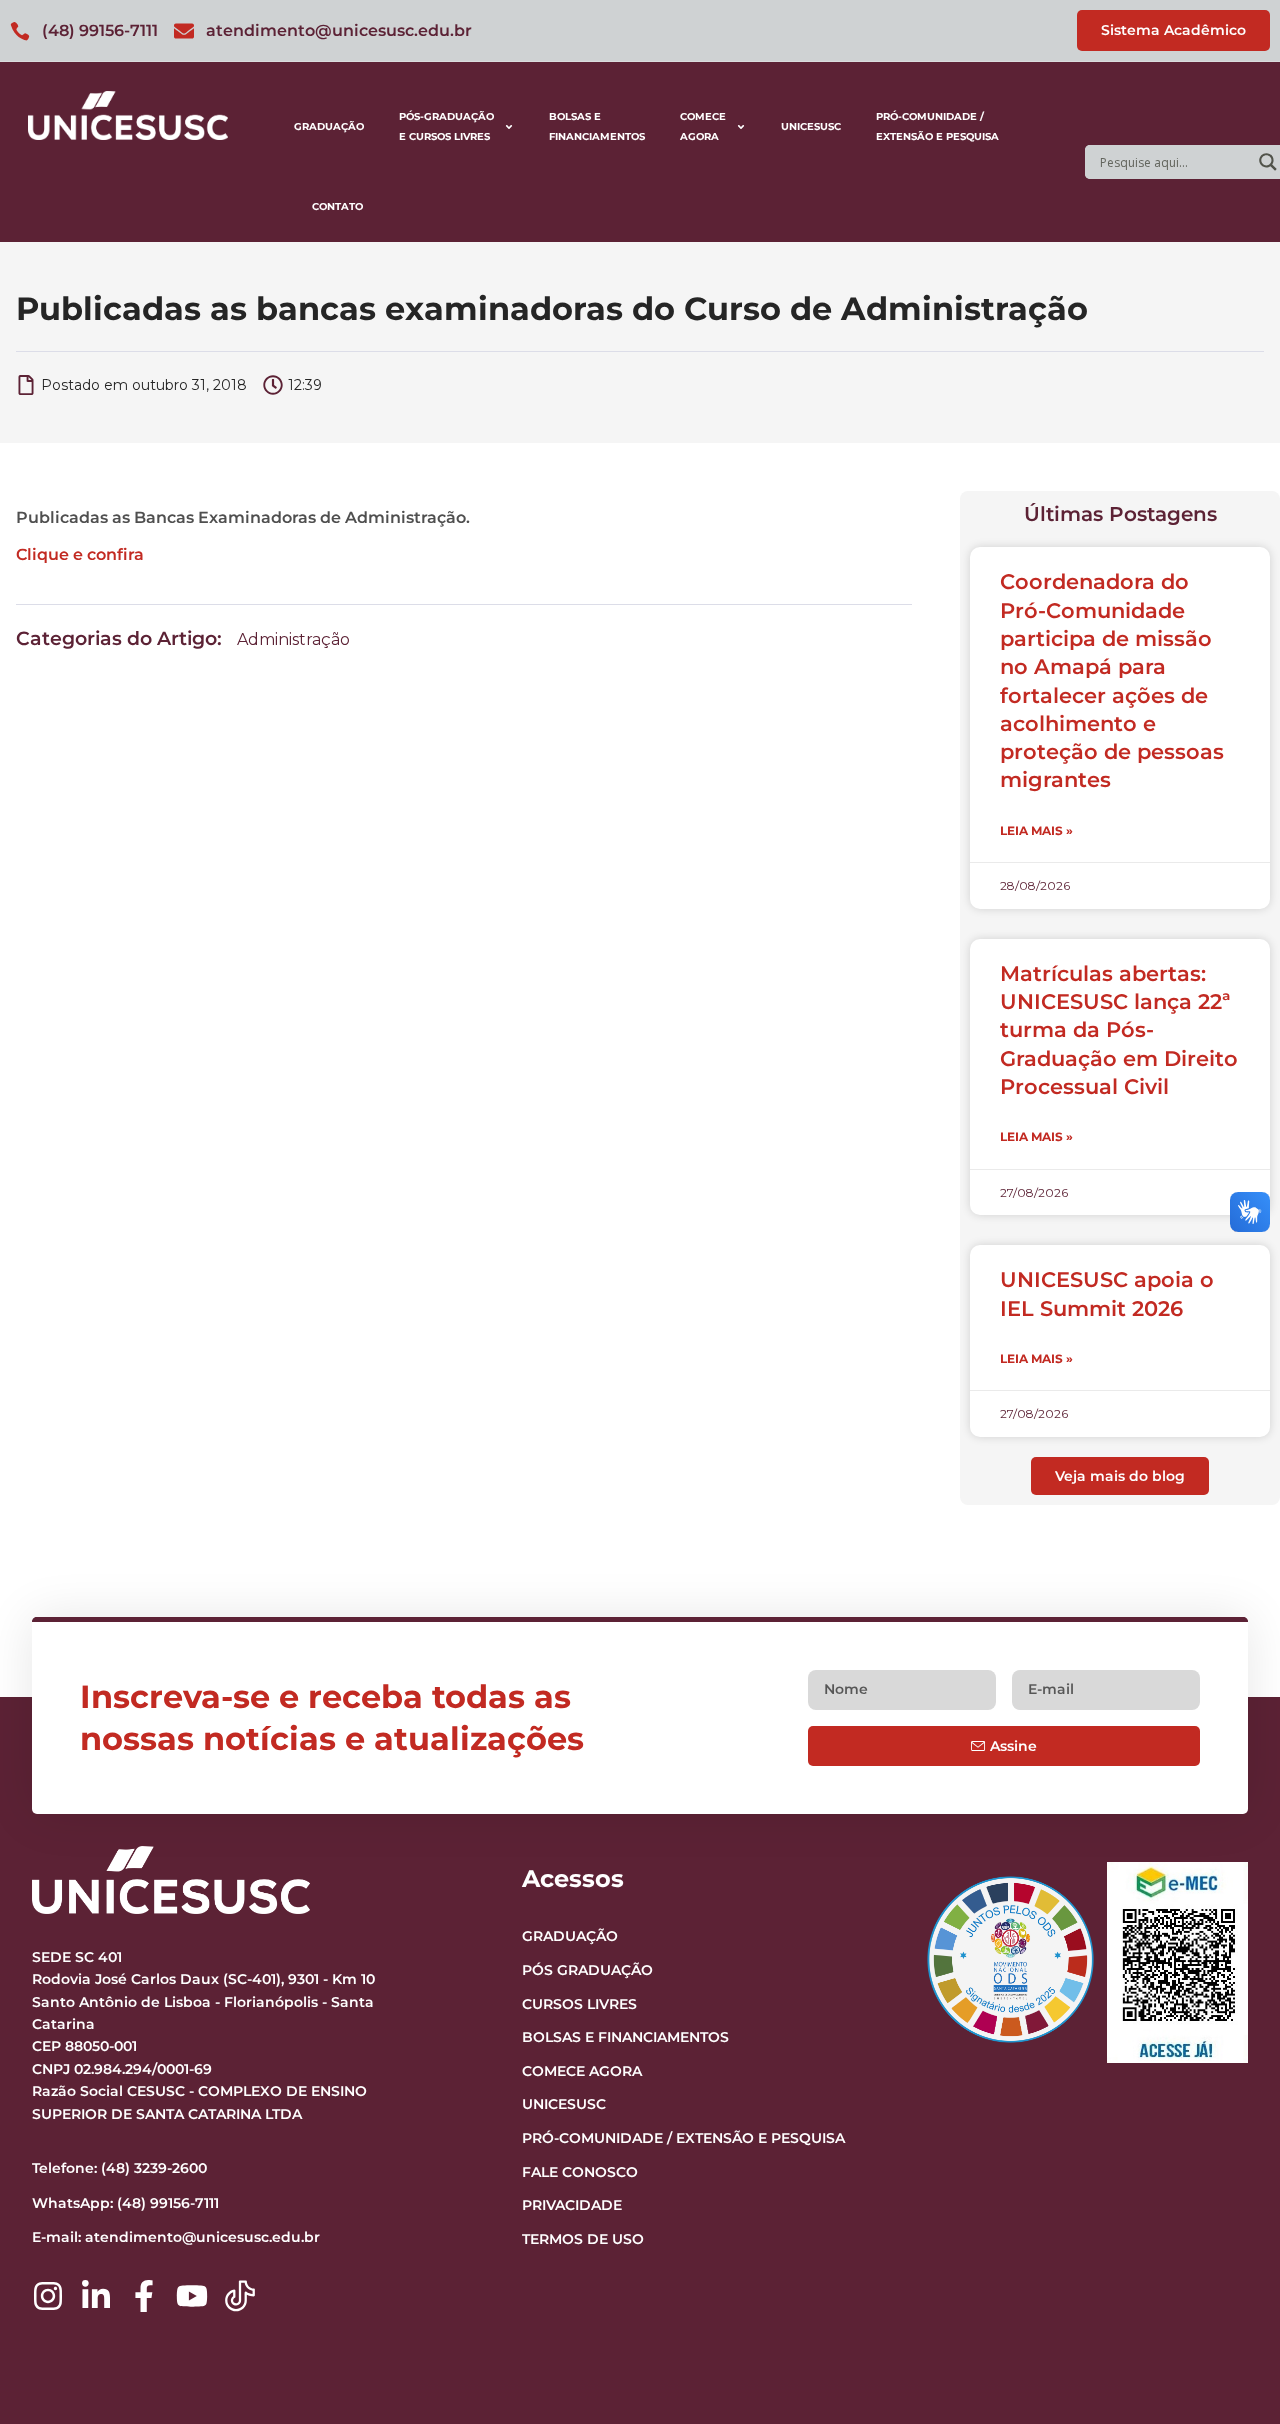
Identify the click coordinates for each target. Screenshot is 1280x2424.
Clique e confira (80, 554)
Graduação (329, 126)
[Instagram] (48, 2296)
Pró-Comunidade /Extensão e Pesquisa (937, 126)
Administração (293, 639)
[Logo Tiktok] (240, 2296)
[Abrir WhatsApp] (1230, 2373)
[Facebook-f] (144, 2296)
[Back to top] (1226, 2286)
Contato (337, 206)
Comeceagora (703, 126)
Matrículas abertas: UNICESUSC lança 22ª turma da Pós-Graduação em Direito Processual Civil (1119, 1030)
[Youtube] (192, 2296)
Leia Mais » (1036, 830)
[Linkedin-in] (96, 2296)
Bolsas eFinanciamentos (597, 126)
